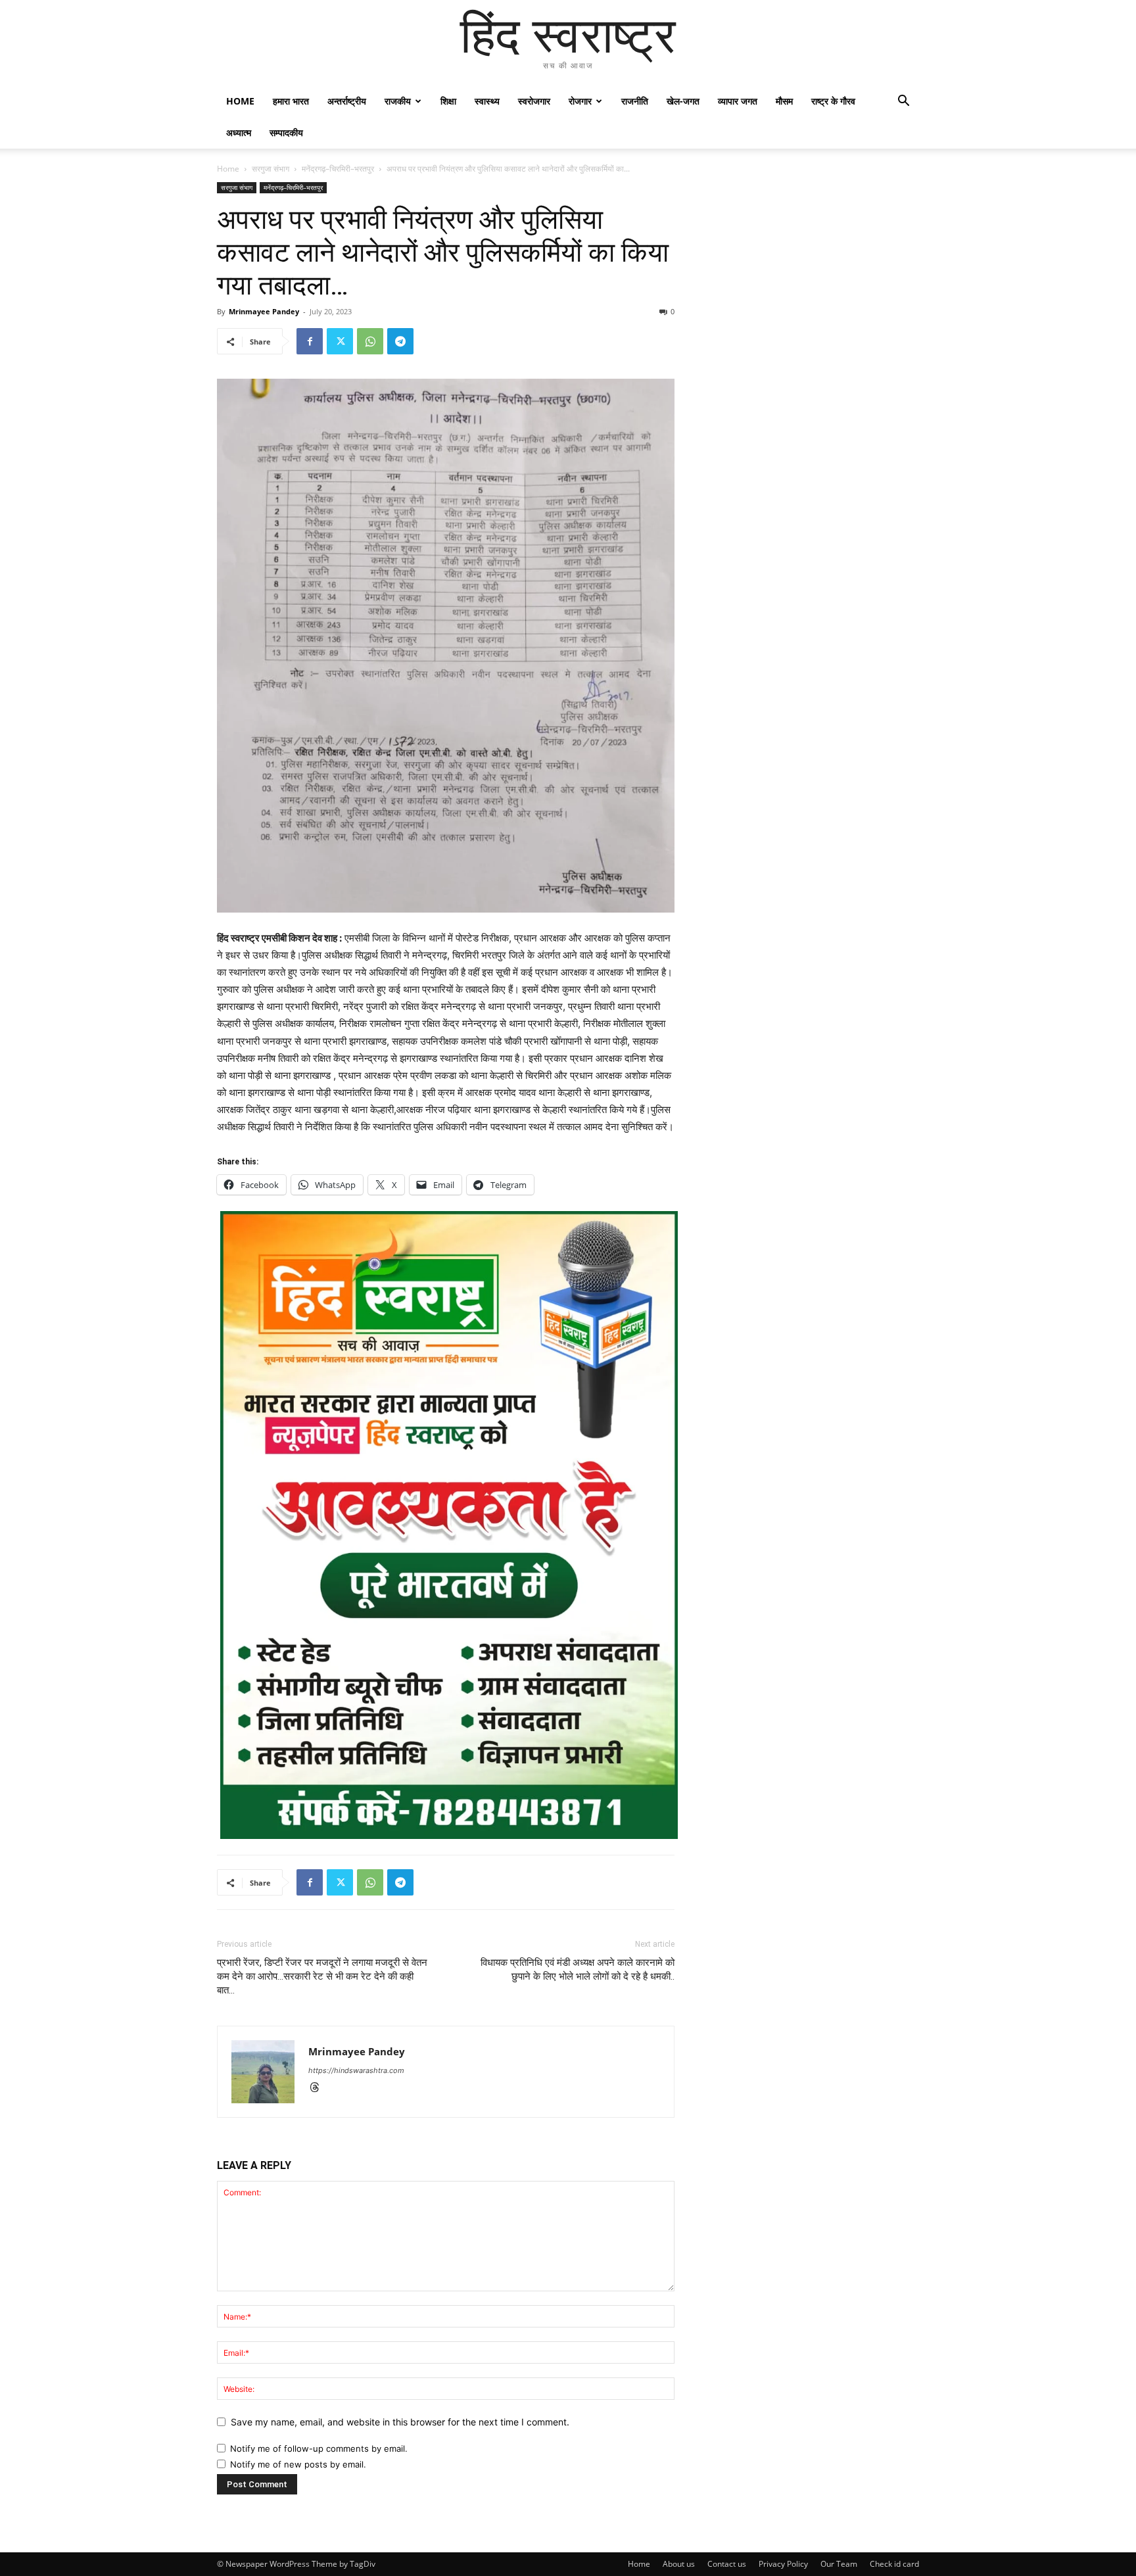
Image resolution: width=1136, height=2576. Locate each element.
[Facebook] (310, 341)
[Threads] (319, 2088)
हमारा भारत (291, 101)
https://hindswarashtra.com (356, 2070)
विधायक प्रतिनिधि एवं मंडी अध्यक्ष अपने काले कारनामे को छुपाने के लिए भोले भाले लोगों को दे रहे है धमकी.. (578, 1969)
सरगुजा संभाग (271, 169)
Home (240, 101)
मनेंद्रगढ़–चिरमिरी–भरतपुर (338, 169)
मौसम (784, 101)
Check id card (894, 2564)
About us (679, 2564)
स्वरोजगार (534, 101)
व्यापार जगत (738, 101)
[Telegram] (400, 341)
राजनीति (635, 101)
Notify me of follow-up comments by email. (319, 2448)
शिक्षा (448, 101)
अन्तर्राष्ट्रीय (347, 101)
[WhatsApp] (370, 341)
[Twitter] (340, 341)
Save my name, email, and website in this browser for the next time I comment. (400, 2422)
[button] (903, 102)
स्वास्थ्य (487, 101)
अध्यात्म (239, 132)
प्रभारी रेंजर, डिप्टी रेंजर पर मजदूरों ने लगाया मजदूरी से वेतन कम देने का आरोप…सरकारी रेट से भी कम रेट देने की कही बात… (322, 1976)
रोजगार (580, 101)
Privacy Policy (783, 2564)
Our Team (839, 2564)
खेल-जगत (683, 101)
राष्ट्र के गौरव (833, 101)
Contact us (727, 2564)
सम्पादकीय (286, 132)
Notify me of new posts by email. (298, 2464)
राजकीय (398, 101)
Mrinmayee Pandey (264, 311)
